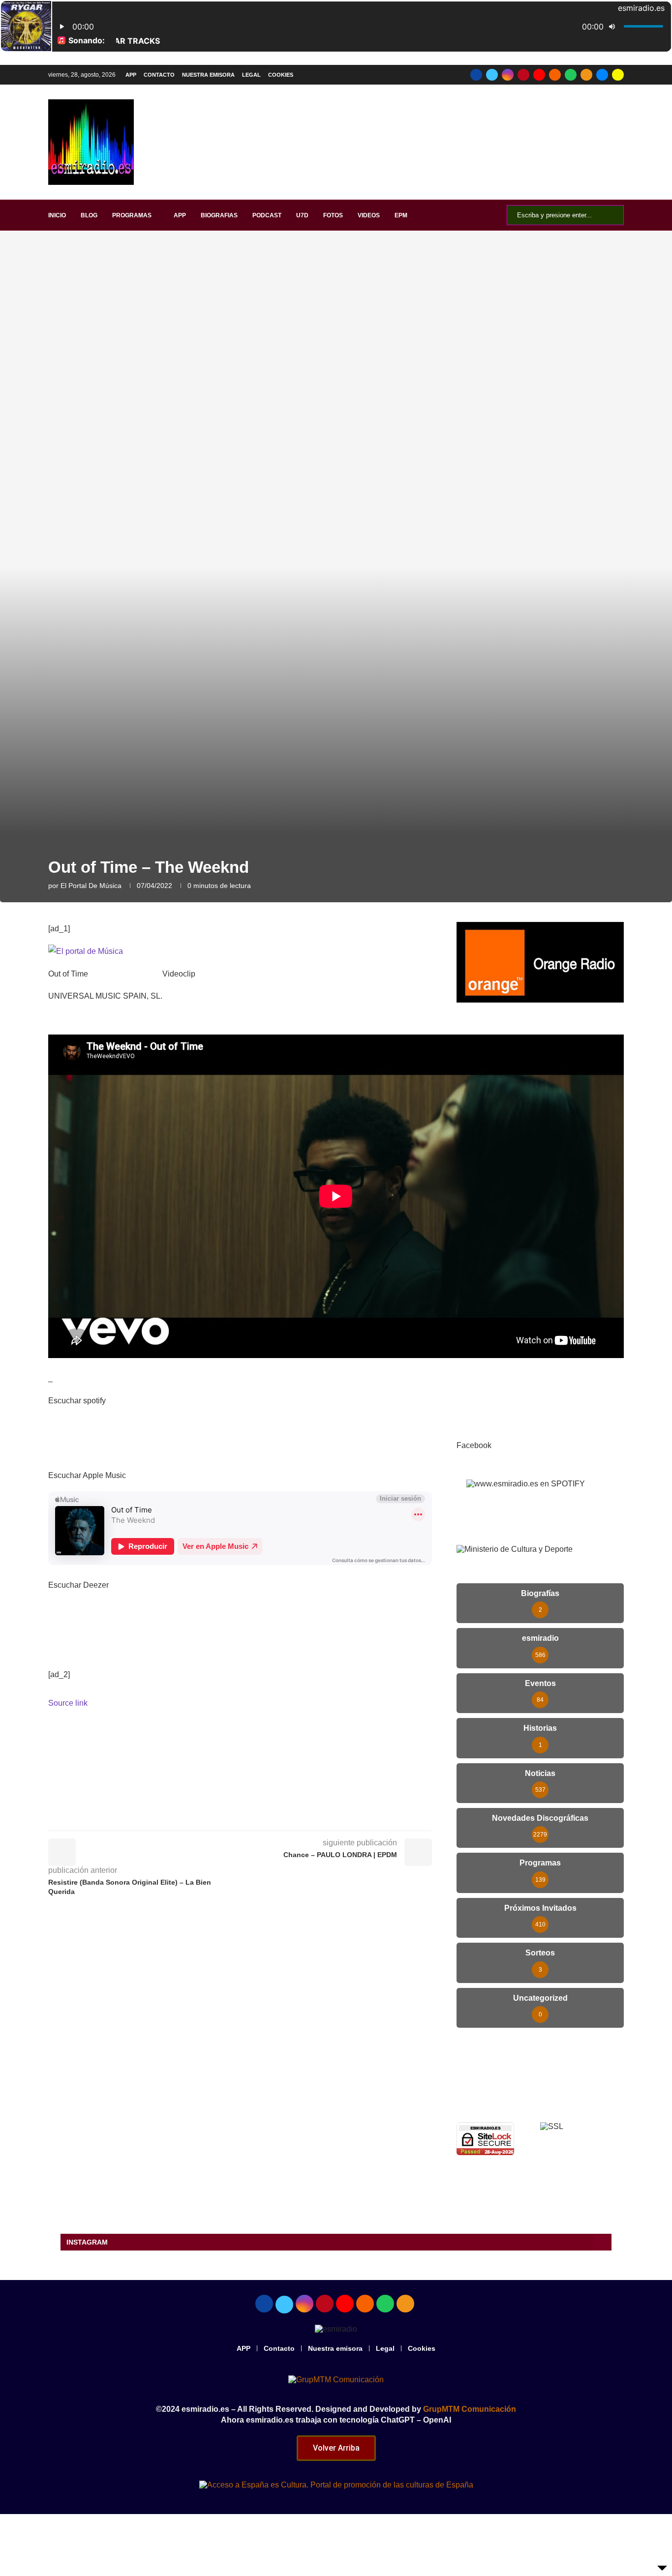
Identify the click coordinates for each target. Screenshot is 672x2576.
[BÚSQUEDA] (611, 215)
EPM (401, 215)
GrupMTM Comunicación (470, 2409)
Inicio (57, 215)
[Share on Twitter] (269, 1817)
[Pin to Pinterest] (291, 1817)
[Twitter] (492, 75)
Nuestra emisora (208, 75)
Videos (369, 215)
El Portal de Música (91, 886)
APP (131, 75)
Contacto (159, 75)
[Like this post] (224, 1817)
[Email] (602, 75)
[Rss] (586, 75)
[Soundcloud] (555, 75)
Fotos (333, 215)
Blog (89, 215)
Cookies (281, 75)
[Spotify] (571, 75)
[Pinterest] (523, 75)
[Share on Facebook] (248, 1817)
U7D (302, 215)
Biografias (219, 215)
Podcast (267, 215)
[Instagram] (508, 75)
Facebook (474, 1445)
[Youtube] (539, 75)
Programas (132, 215)
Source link (68, 1703)
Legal (251, 75)
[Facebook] (476, 75)
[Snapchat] (618, 75)
